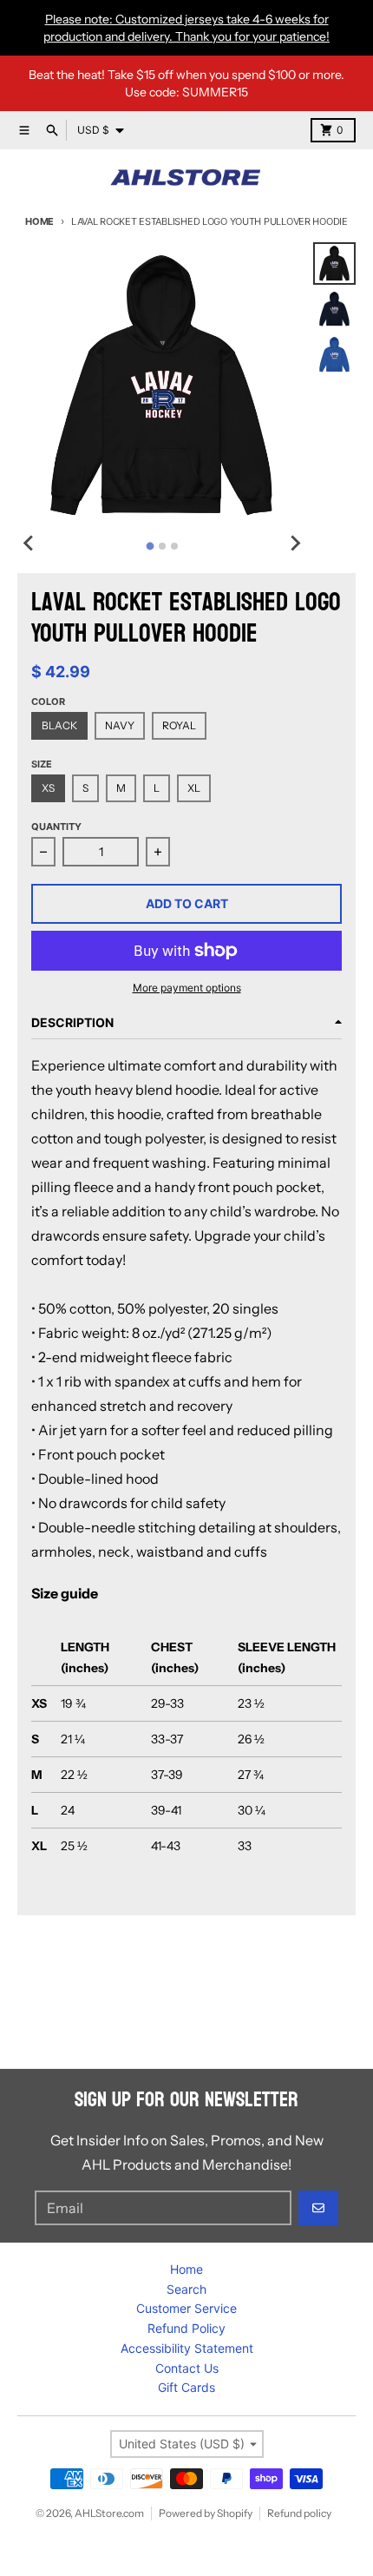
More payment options (187, 988)
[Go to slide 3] (174, 546)
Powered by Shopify (206, 2513)
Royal (179, 725)
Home (39, 221)
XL (194, 788)
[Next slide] (294, 544)
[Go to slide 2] (162, 546)
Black (59, 725)
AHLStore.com (109, 2513)
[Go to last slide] (29, 544)
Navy (120, 725)
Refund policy (299, 2513)
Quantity (56, 827)
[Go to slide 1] (150, 546)
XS (48, 788)
